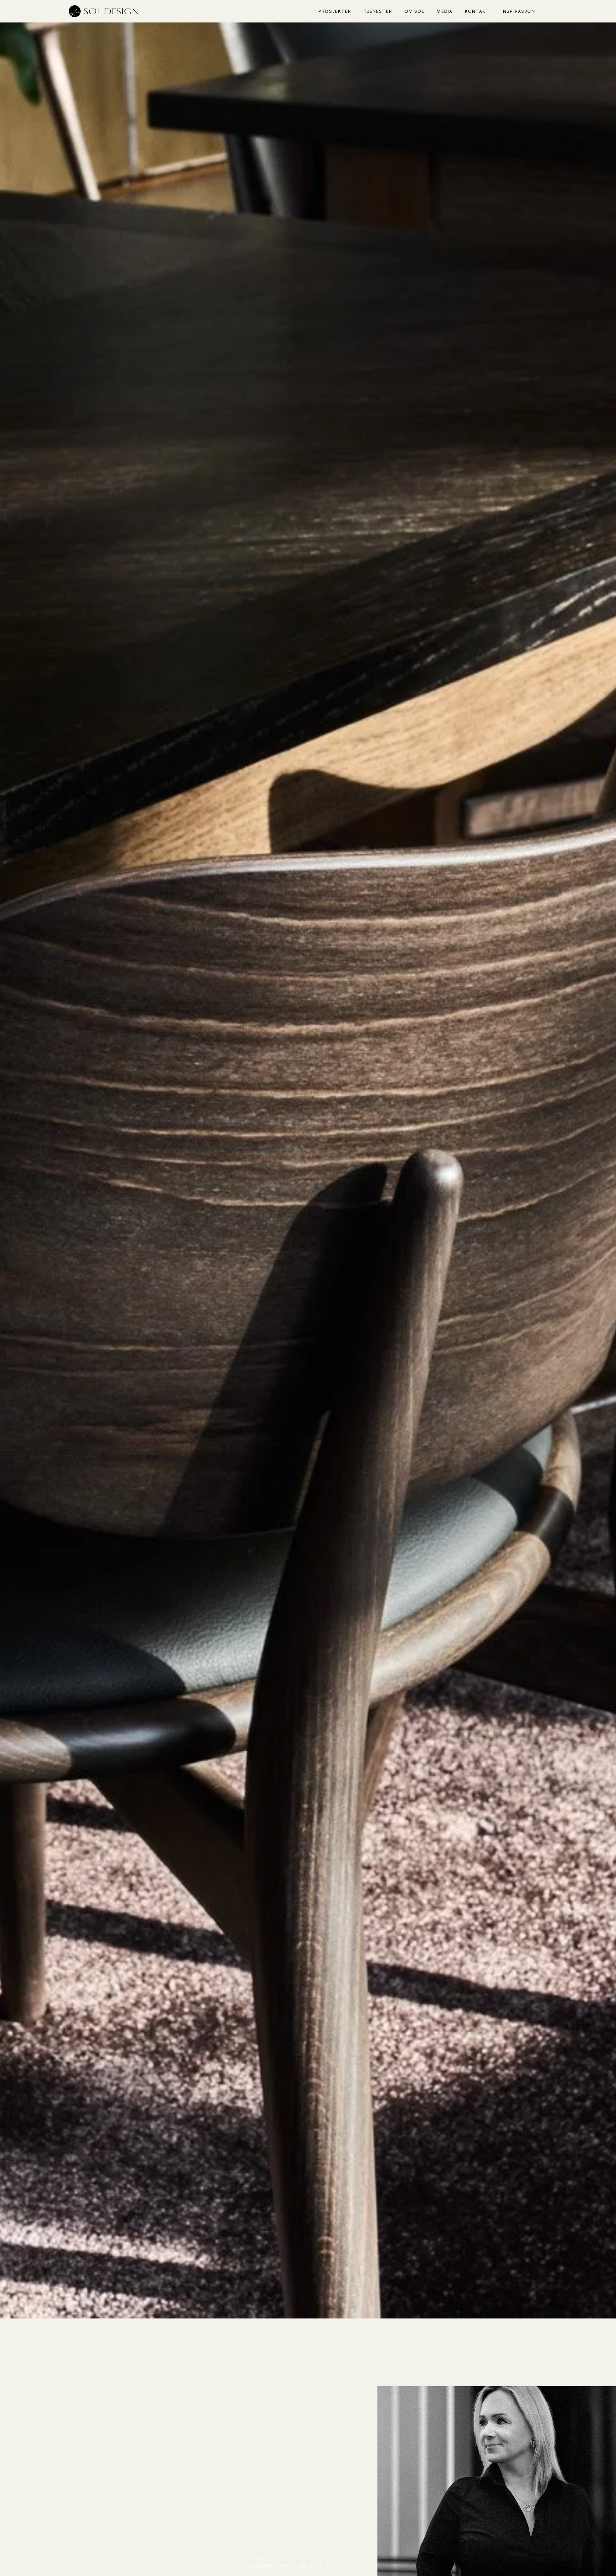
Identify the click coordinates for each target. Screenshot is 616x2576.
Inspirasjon (518, 11)
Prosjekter (335, 11)
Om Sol (415, 11)
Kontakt (477, 11)
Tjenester (378, 11)
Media (445, 11)
